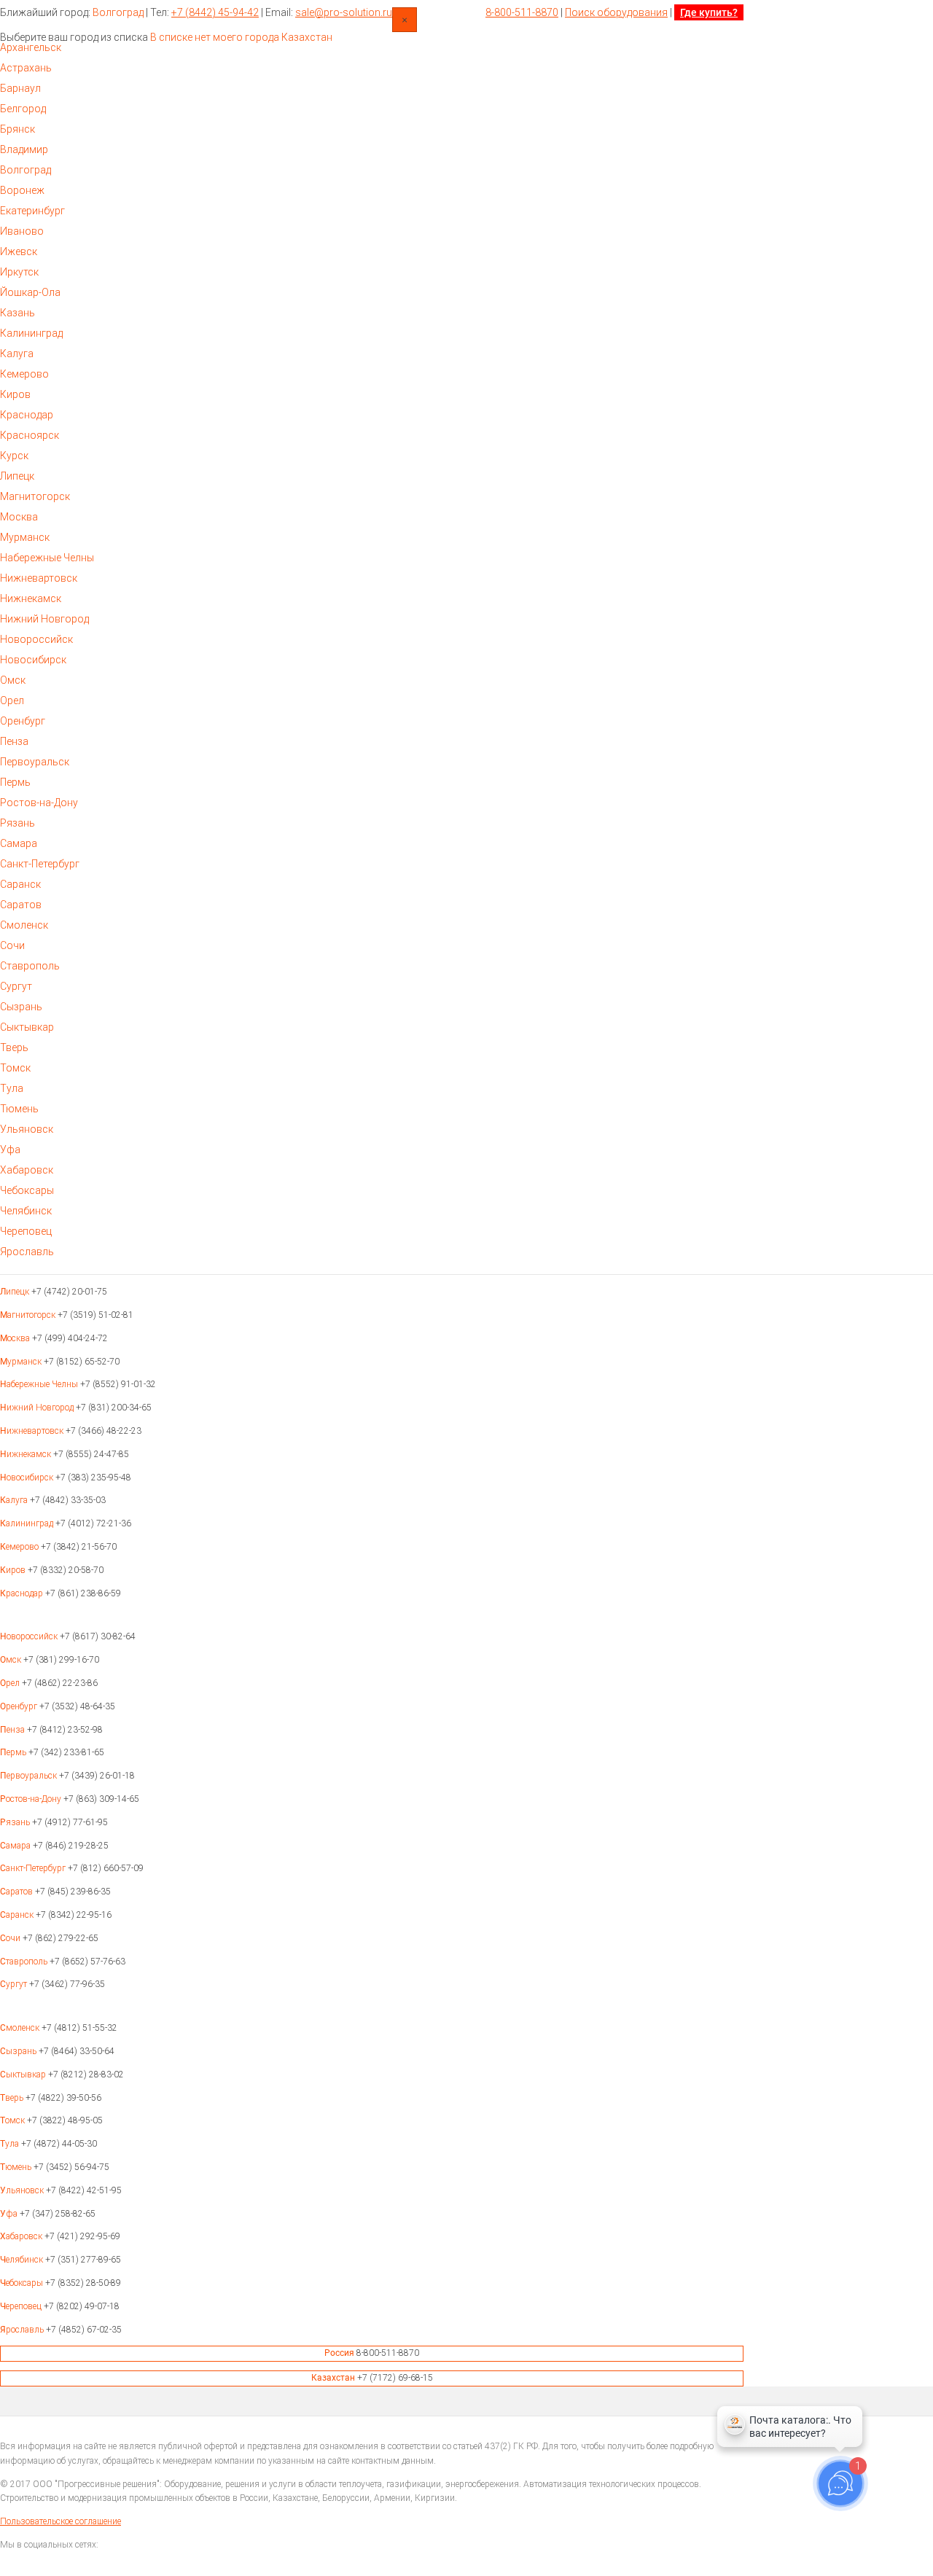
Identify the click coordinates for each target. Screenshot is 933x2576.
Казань (17, 313)
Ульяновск (27, 1129)
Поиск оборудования (616, 12)
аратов (17, 1892)
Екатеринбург (32, 211)
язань (16, 1822)
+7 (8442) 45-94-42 (215, 12)
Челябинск (26, 1211)
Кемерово (24, 374)
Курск (14, 456)
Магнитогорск (35, 496)
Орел (12, 700)
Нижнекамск (31, 598)
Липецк (17, 476)
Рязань (17, 823)
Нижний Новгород (44, 619)
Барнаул (20, 88)
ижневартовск (33, 1431)
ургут (15, 1984)
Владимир (24, 149)
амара (16, 1846)
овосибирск (28, 1478)
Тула (12, 1088)
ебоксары (23, 2283)
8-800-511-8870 (522, 12)
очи (11, 1938)
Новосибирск (33, 660)
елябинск (23, 2260)
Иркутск (19, 272)
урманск (22, 1362)
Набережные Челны (47, 558)
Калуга (17, 354)
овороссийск (30, 1636)
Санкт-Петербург (40, 864)
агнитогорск (29, 1315)
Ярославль (27, 1252)
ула (11, 2144)
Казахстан (307, 37)
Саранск (20, 884)
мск (12, 1660)
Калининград (31, 333)
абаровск (22, 2236)
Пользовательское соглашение (60, 2521)
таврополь (25, 1962)
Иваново (22, 231)
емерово (20, 1547)
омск (13, 2120)
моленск (21, 2028)
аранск (18, 1915)
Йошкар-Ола (30, 292)
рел (11, 1683)
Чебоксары (27, 1190)
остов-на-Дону (32, 1799)
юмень (17, 2167)
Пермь (15, 782)
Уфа (10, 1150)
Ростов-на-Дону (39, 803)
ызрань (19, 2051)
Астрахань (26, 68)
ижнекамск (27, 1454)
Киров (15, 394)
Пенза (14, 741)
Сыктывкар (27, 1027)
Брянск (17, 129)
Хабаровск (27, 1170)
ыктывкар (24, 2075)
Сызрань (21, 1007)
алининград (28, 1523)
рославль (23, 2330)
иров (14, 1570)
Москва (19, 517)
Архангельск (31, 47)
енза (13, 1730)
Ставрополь (30, 966)
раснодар (23, 1593)
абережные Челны (40, 1384)
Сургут (16, 986)
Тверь (14, 1047)
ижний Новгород (38, 1408)
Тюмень (19, 1109)
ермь (14, 1752)
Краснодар (27, 415)
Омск (13, 680)
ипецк (16, 1292)
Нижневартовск (39, 578)
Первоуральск (35, 762)
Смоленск (24, 925)
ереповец (22, 2306)
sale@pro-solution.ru (344, 12)
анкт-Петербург (34, 1868)
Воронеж (22, 190)
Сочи (12, 945)
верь (13, 2098)
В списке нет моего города (215, 37)
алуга (15, 1500)
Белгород (23, 109)
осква (16, 1338)
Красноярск (30, 435)
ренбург (20, 1706)
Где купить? (709, 12)
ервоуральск (30, 1776)
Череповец (26, 1231)
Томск (15, 1068)
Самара (19, 843)
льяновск (23, 2190)
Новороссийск (36, 639)
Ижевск (19, 251)
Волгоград (118, 12)
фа (10, 2214)
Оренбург (23, 721)
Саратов (21, 905)
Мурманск (25, 537)
